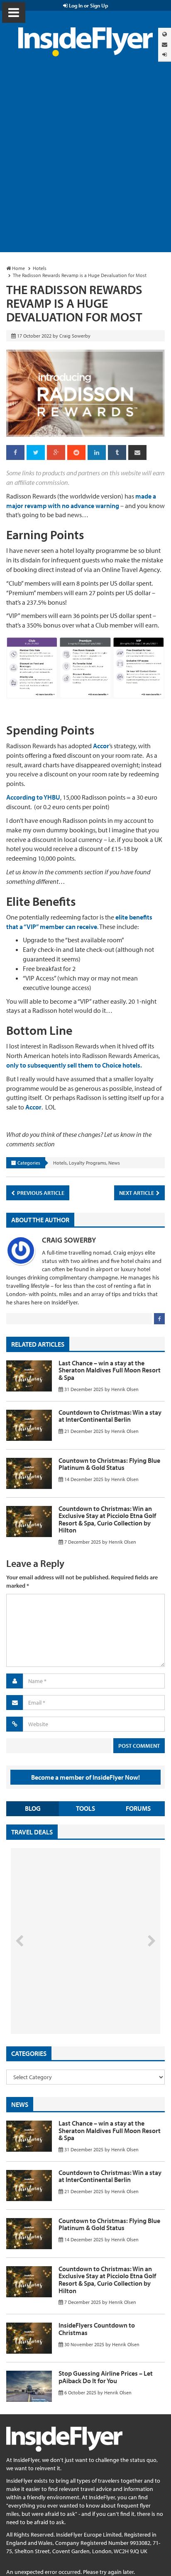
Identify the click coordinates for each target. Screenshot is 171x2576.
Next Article (137, 1193)
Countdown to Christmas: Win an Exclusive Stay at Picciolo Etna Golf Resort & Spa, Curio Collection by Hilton (107, 1519)
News (114, 1163)
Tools (85, 1808)
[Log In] (165, 55)
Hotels (60, 1163)
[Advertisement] (85, 163)
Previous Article (40, 1193)
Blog (33, 1808)
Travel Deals (32, 1832)
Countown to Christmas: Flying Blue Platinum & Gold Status (109, 1464)
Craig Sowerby (69, 1240)
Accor (101, 746)
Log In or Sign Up (88, 5)
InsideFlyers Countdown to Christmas (97, 2329)
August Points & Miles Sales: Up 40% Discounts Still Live (67, 2002)
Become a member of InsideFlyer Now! (85, 1777)
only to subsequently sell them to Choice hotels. (74, 1065)
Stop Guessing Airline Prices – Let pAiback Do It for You (106, 2377)
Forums (138, 1808)
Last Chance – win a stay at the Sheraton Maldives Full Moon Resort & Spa (110, 1370)
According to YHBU (33, 797)
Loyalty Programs (88, 1163)
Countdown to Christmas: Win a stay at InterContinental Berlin (110, 1416)
